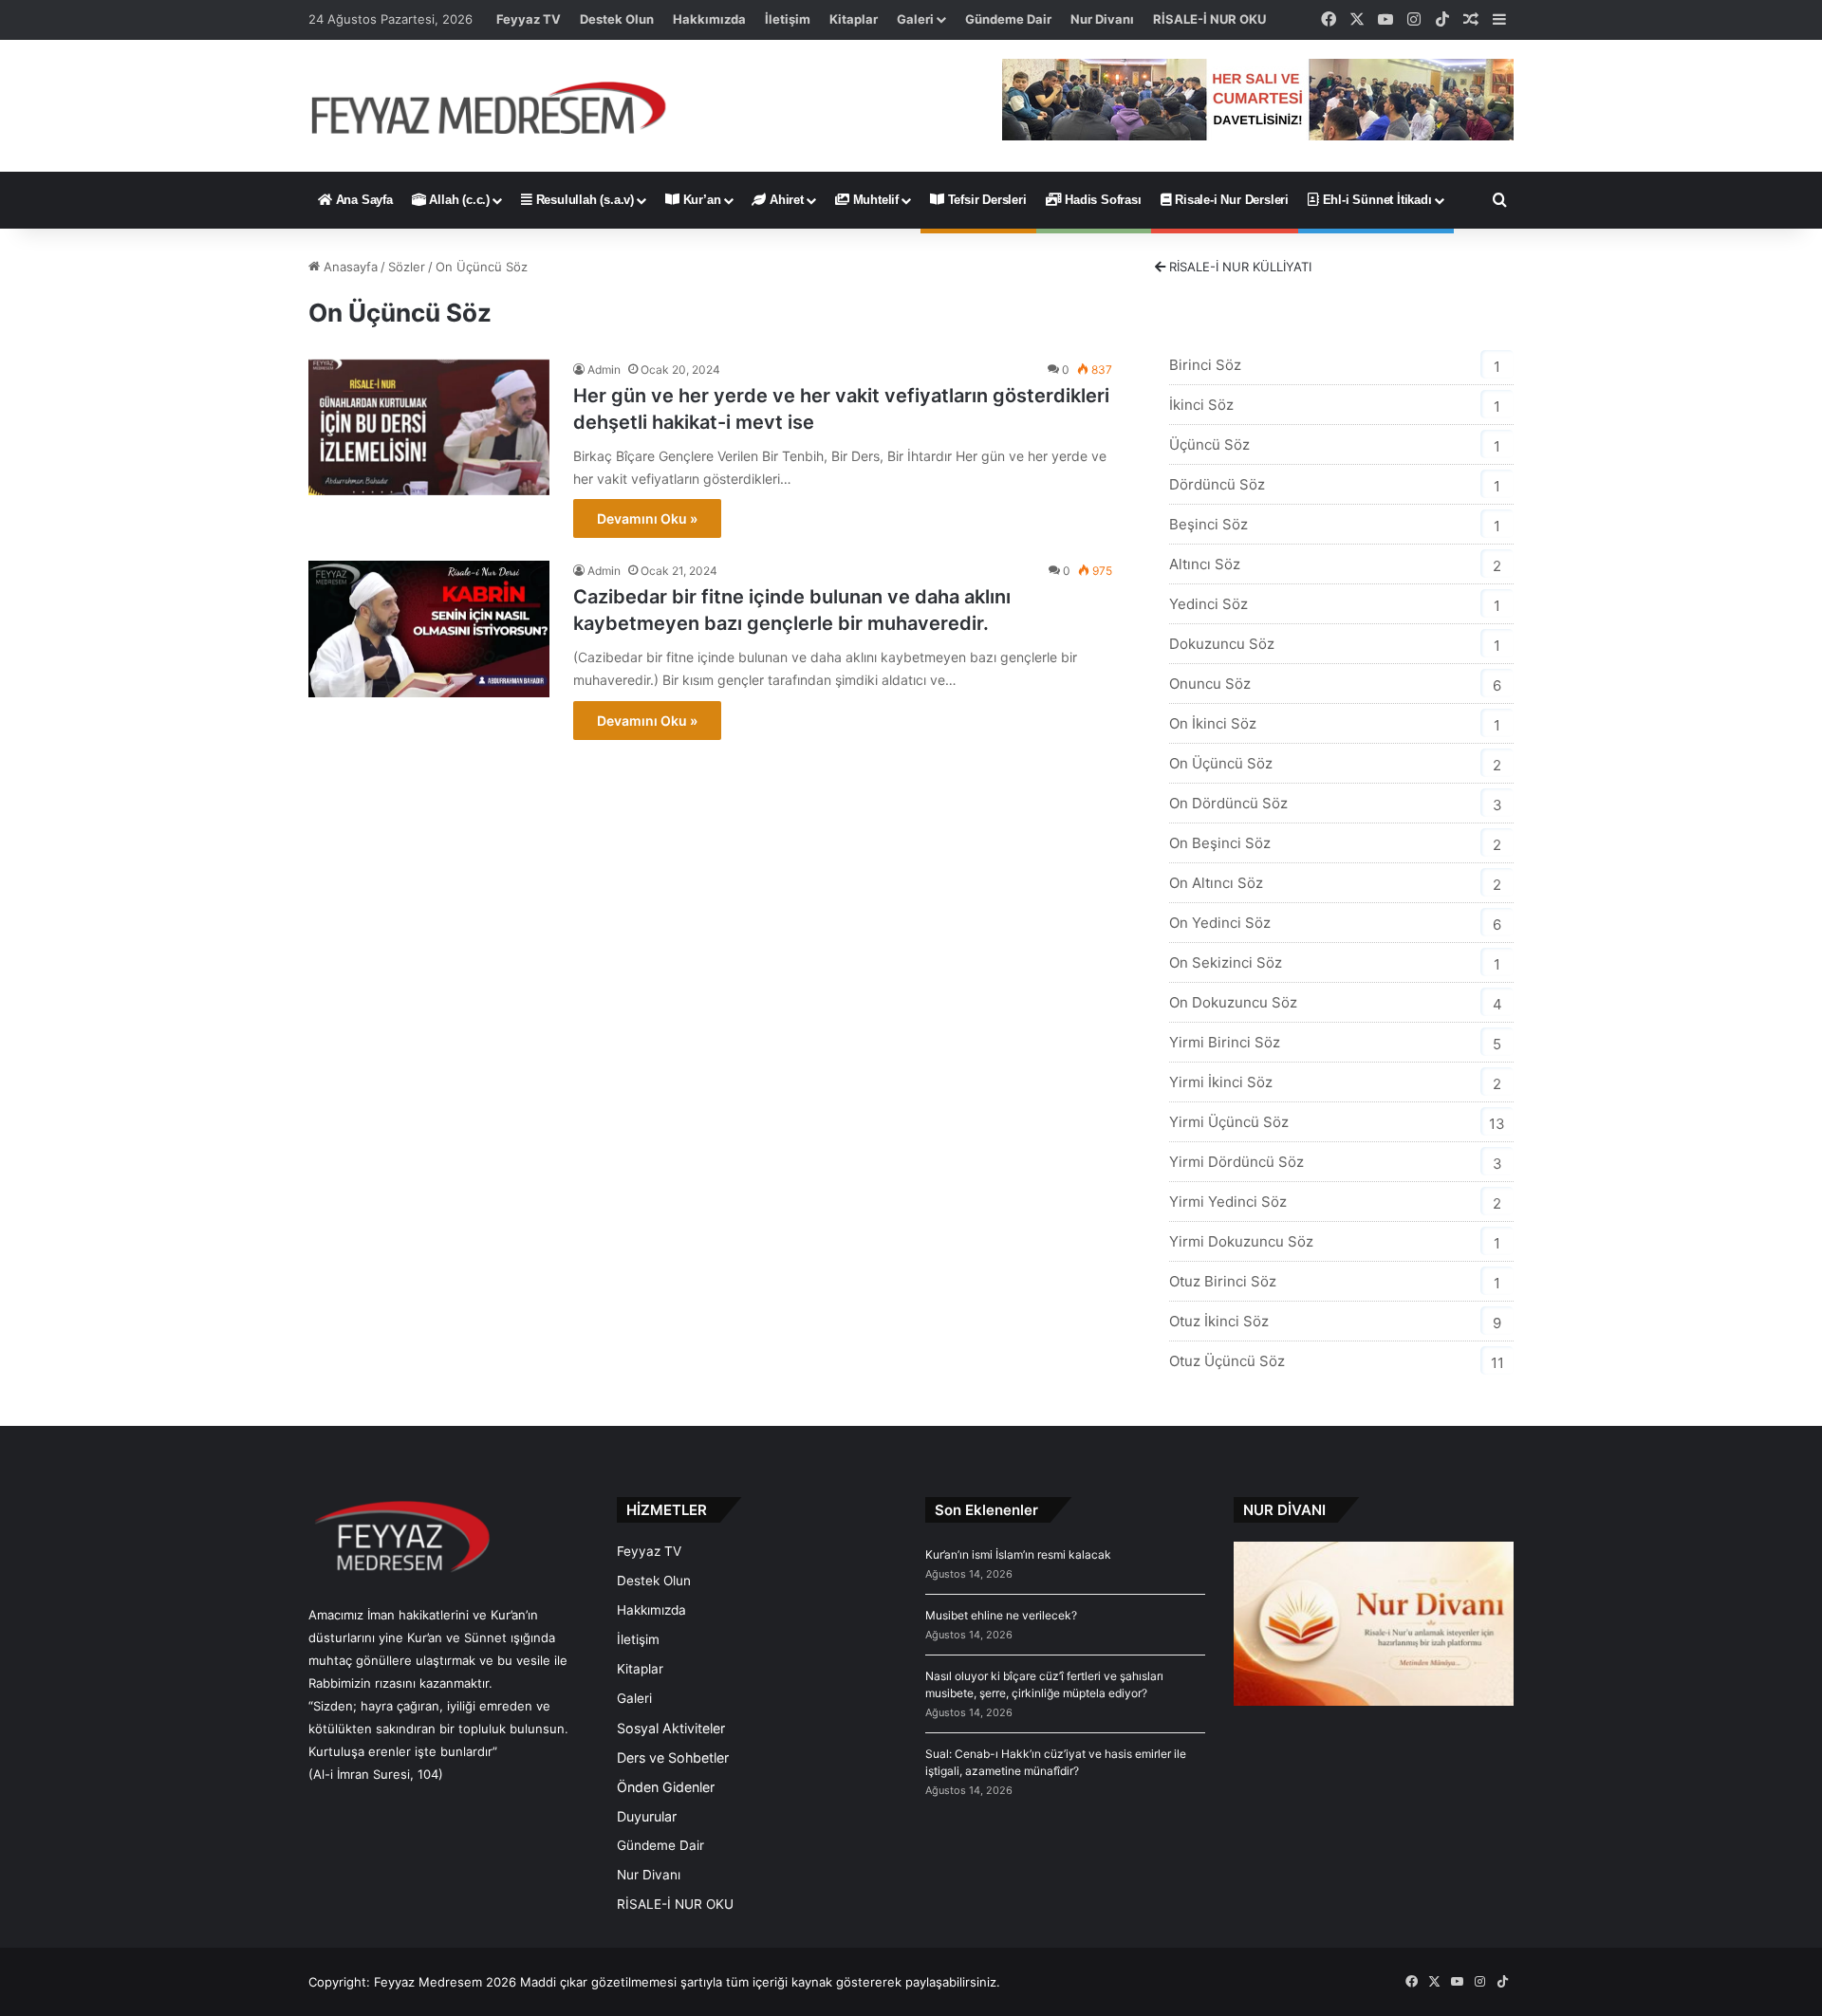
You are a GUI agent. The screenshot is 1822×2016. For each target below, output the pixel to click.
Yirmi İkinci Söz (1221, 1082)
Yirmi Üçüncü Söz (1229, 1122)
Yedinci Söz (1208, 604)
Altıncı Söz (1205, 564)
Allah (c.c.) (458, 200)
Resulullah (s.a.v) (583, 200)
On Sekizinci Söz (1226, 962)
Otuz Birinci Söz (1223, 1281)
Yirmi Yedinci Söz (1228, 1202)
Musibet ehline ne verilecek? (1001, 1615)
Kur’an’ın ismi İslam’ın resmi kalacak (1018, 1554)
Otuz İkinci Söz (1219, 1321)
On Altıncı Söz (1216, 883)
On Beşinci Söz (1220, 843)
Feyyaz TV (529, 19)
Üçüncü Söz (1209, 444)
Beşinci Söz (1208, 524)
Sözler (407, 267)
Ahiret (785, 200)
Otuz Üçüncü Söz (1227, 1361)
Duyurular (647, 1816)
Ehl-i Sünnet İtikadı (1376, 200)
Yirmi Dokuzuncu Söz (1241, 1241)
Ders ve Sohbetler (673, 1757)
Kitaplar (854, 19)
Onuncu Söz (1210, 684)
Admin (604, 370)
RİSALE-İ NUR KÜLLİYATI (1238, 267)
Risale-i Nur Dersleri (1230, 200)
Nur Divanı (1102, 19)
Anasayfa (349, 267)
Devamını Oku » (647, 518)
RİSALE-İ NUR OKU (1209, 19)
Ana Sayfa (363, 200)
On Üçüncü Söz (1221, 763)
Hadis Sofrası (1101, 200)
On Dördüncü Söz (1228, 803)
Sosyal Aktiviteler (671, 1728)
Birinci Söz (1205, 365)
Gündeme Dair (1008, 19)
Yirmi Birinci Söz (1225, 1042)
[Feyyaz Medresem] (500, 106)
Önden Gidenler (666, 1787)
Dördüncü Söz (1217, 484)
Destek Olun (617, 19)
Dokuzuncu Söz (1222, 644)
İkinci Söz (1201, 405)
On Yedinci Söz (1220, 923)
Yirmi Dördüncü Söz (1236, 1162)
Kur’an (700, 200)
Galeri (915, 19)
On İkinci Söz (1213, 723)
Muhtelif (874, 200)
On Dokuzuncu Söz (1233, 1002)
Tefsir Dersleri (985, 200)
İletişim (788, 19)
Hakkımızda (709, 19)
